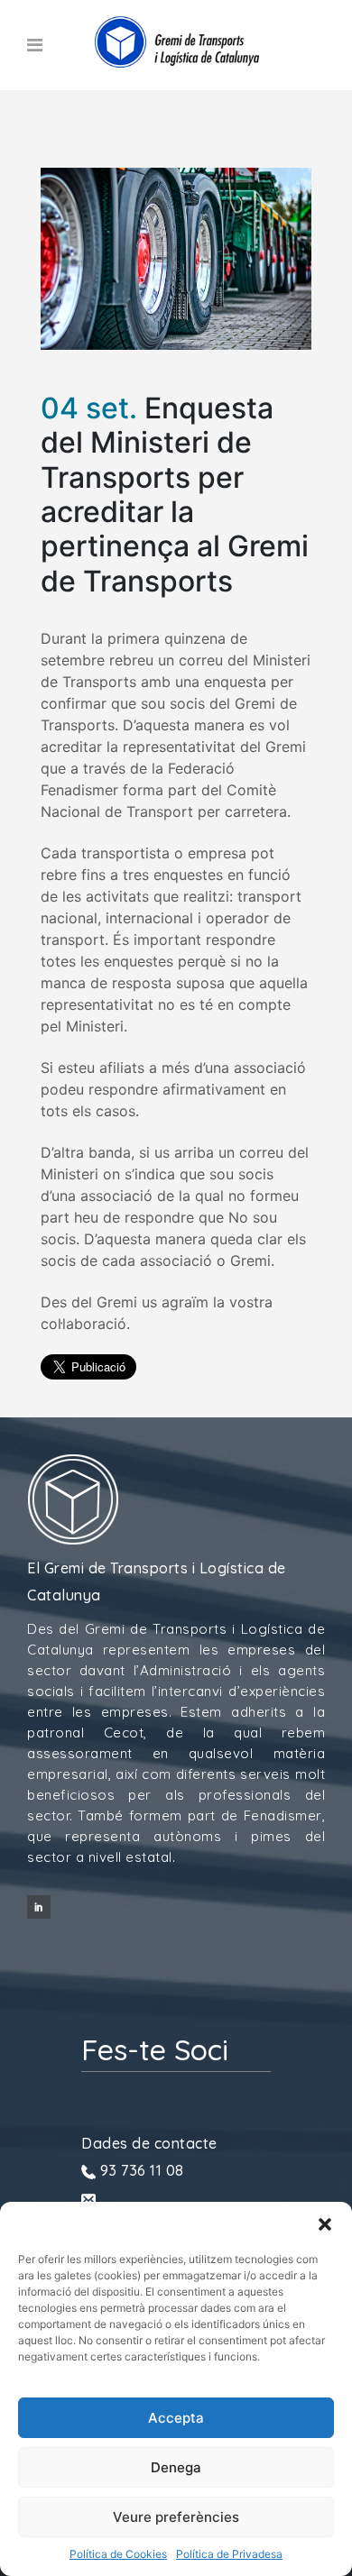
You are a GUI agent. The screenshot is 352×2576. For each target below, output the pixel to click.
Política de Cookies (118, 2554)
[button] (325, 2224)
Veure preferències (176, 2517)
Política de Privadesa (229, 2554)
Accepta (176, 2418)
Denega (176, 2467)
